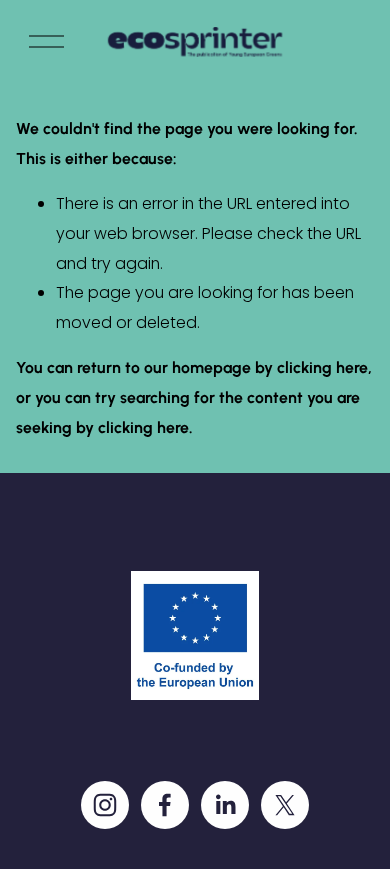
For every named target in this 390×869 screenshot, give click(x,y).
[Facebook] (165, 805)
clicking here (322, 367)
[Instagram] (105, 805)
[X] (285, 805)
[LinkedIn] (225, 805)
